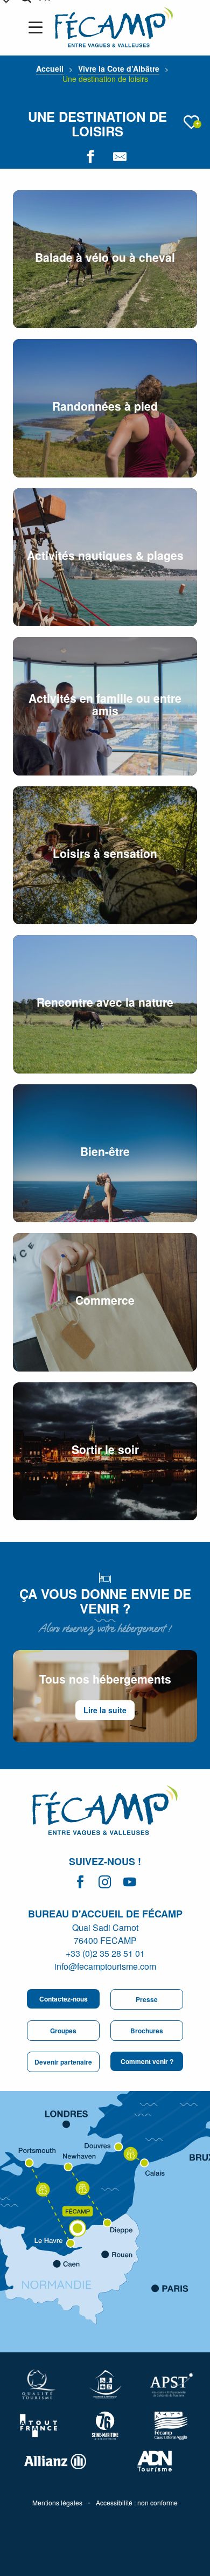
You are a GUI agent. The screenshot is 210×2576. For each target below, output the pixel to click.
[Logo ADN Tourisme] (155, 2461)
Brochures (147, 2031)
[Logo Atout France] (38, 2426)
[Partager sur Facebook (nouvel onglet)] (90, 157)
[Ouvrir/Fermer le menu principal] (38, 27)
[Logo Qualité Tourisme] (38, 2384)
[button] (191, 122)
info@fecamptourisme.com (105, 1966)
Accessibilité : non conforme (137, 2503)
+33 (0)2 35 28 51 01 (105, 1953)
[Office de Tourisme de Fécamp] (114, 27)
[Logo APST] (171, 2385)
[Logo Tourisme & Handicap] (105, 2384)
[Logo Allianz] (55, 2461)
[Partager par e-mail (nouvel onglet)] (120, 157)
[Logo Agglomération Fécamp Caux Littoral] (171, 2426)
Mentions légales (57, 2503)
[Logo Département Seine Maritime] (105, 2425)
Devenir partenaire (63, 2062)
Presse (147, 1999)
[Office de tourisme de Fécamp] (105, 1812)
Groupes (63, 2031)
